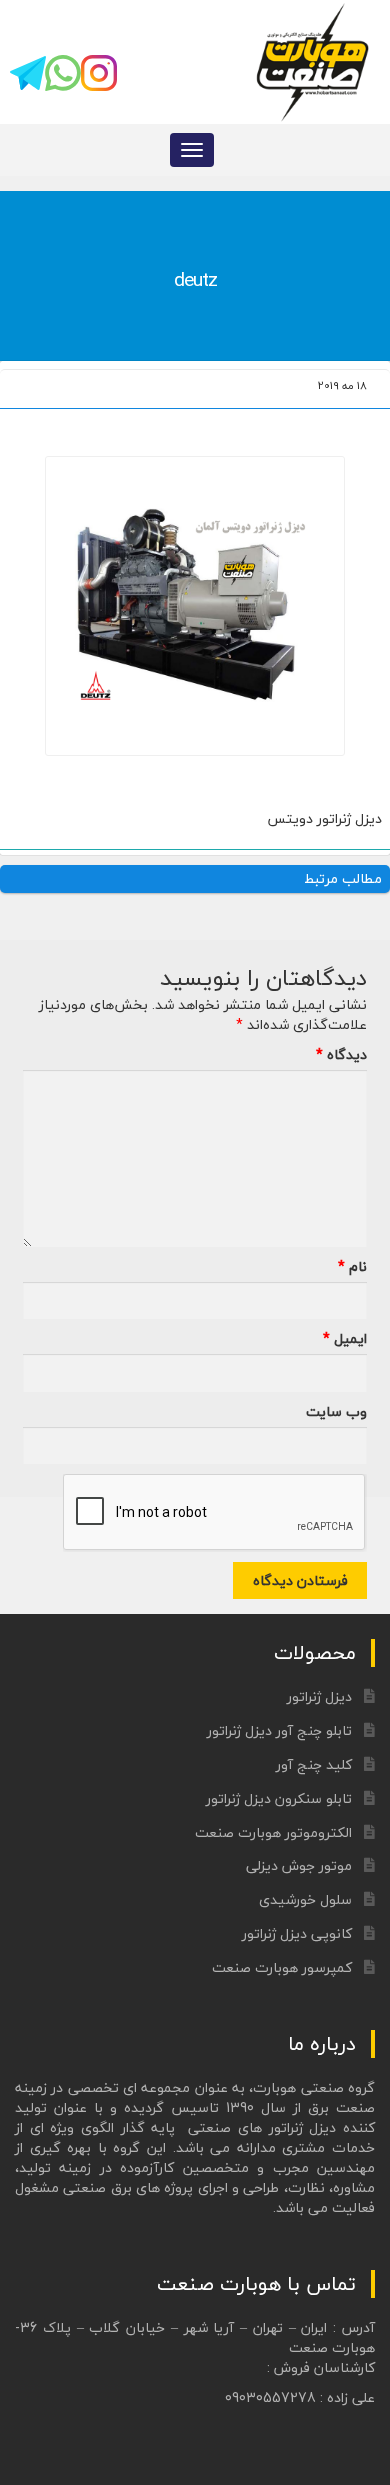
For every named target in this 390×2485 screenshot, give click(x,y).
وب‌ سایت (336, 1412)
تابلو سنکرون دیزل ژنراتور (279, 1798)
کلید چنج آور (314, 1764)
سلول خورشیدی (305, 1899)
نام (352, 1267)
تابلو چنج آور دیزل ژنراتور (279, 1730)
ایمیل (345, 1339)
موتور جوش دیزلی (299, 1865)
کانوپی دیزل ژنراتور (297, 1933)
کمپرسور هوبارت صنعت (282, 1967)
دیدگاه (341, 1055)
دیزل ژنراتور (319, 1696)
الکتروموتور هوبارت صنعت (273, 1832)
